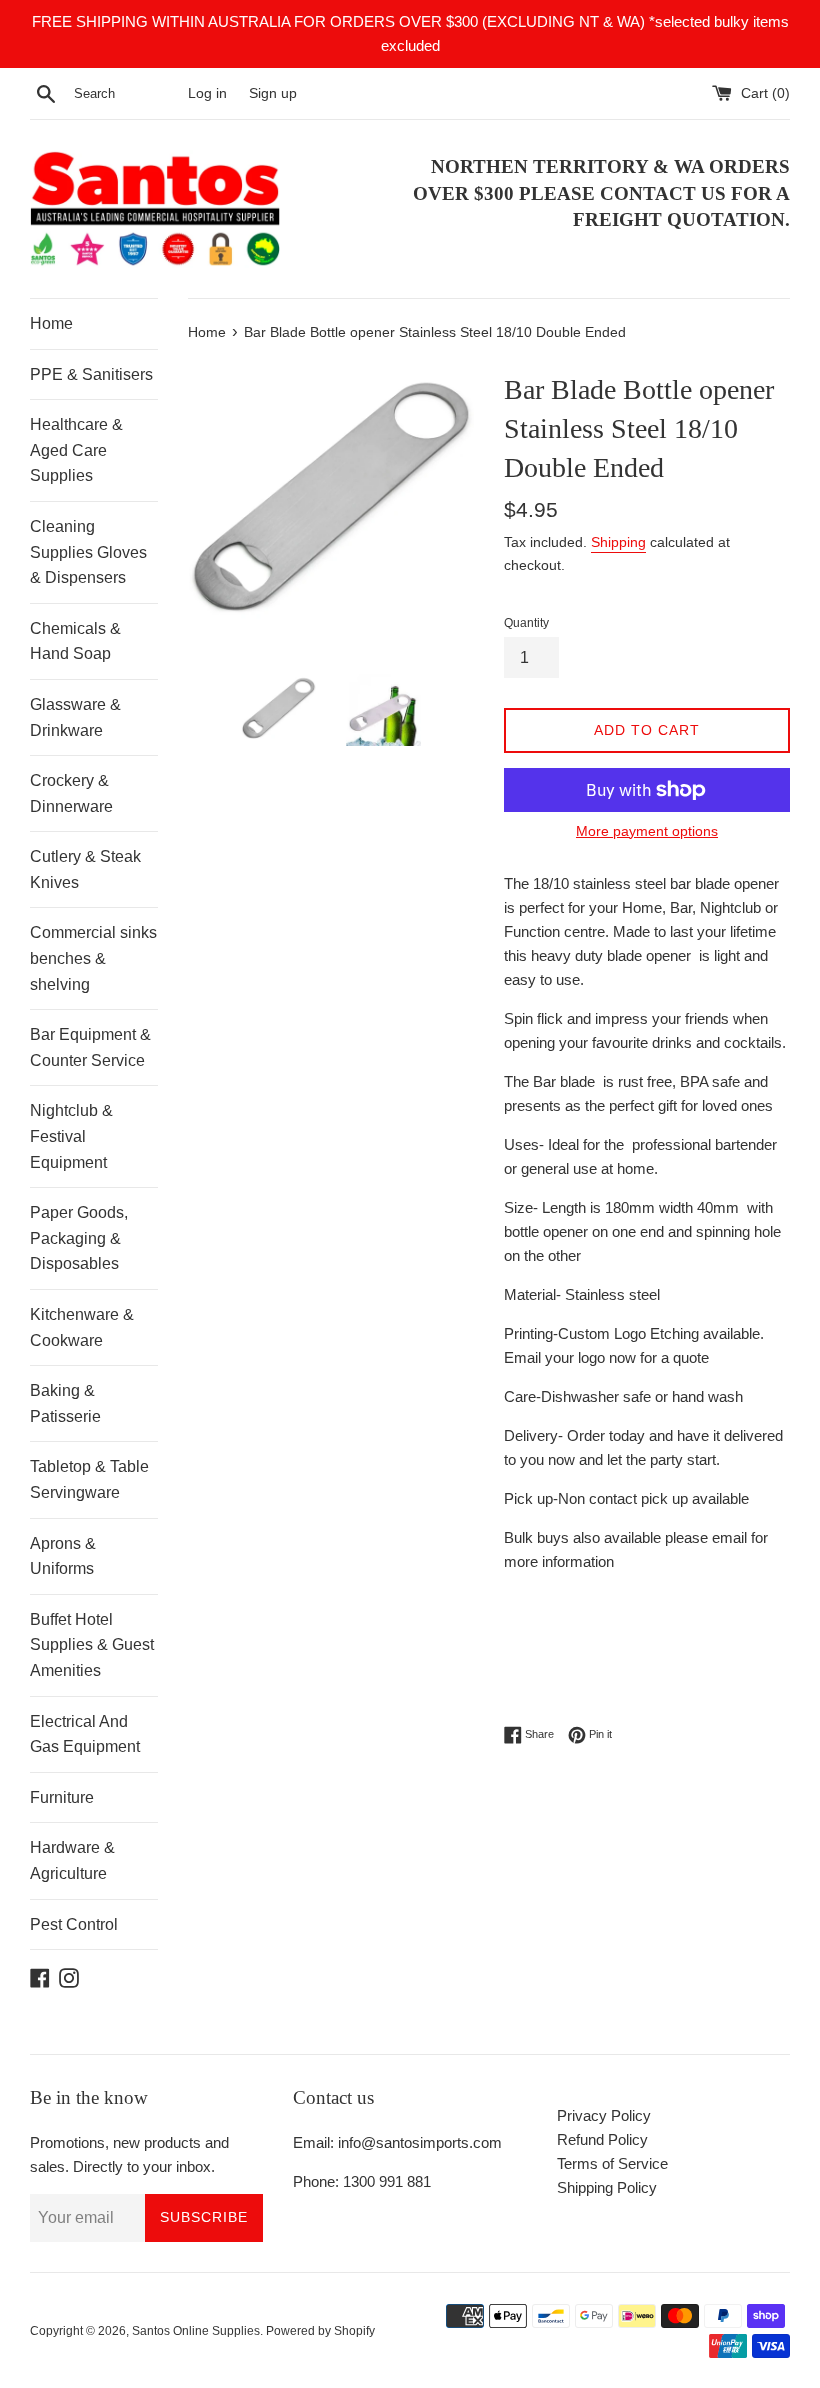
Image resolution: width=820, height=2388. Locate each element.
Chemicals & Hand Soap (75, 641)
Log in (207, 93)
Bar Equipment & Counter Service (90, 1047)
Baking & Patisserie (65, 1403)
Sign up (273, 93)
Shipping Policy (607, 2187)
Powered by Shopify (320, 2331)
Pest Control (74, 1924)
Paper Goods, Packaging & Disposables (79, 1238)
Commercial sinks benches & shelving (93, 958)
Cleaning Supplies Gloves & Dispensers (88, 552)
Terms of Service (612, 2163)
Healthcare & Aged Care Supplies (76, 450)
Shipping (618, 542)
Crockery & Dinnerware (71, 793)
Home (51, 323)
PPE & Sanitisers (91, 374)
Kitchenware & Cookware (82, 1327)
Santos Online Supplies (196, 2331)
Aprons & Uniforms (63, 1556)
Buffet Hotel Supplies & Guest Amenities (92, 1645)
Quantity (526, 623)
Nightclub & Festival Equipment (71, 1136)
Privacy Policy (604, 2115)
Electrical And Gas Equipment (85, 1734)
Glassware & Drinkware (75, 717)
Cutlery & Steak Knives (85, 869)
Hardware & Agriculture (72, 1860)
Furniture (62, 1797)
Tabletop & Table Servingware (89, 1479)
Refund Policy (602, 2139)
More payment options (647, 831)
